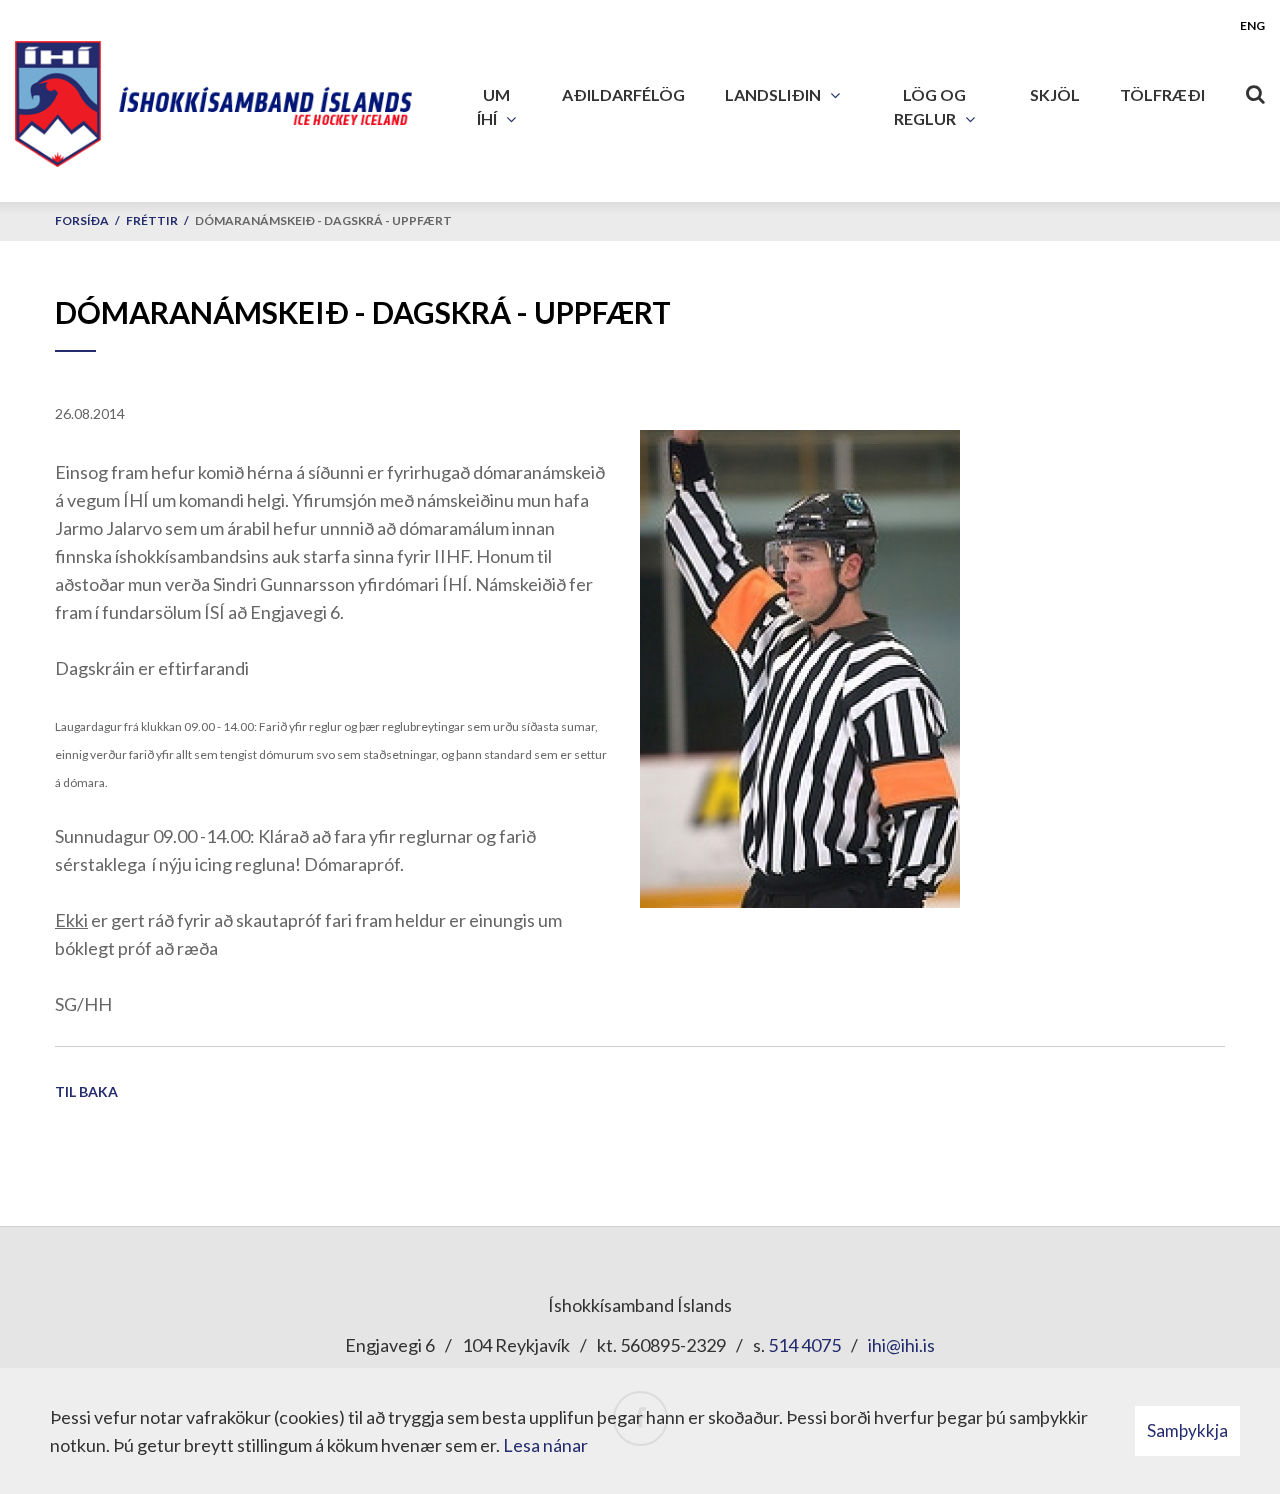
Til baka (86, 1091)
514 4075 (804, 1345)
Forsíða (82, 220)
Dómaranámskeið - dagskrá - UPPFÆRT (323, 220)
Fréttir (152, 220)
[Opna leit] (1255, 90)
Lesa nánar (545, 1445)
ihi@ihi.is (901, 1345)
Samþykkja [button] (1187, 1430)
